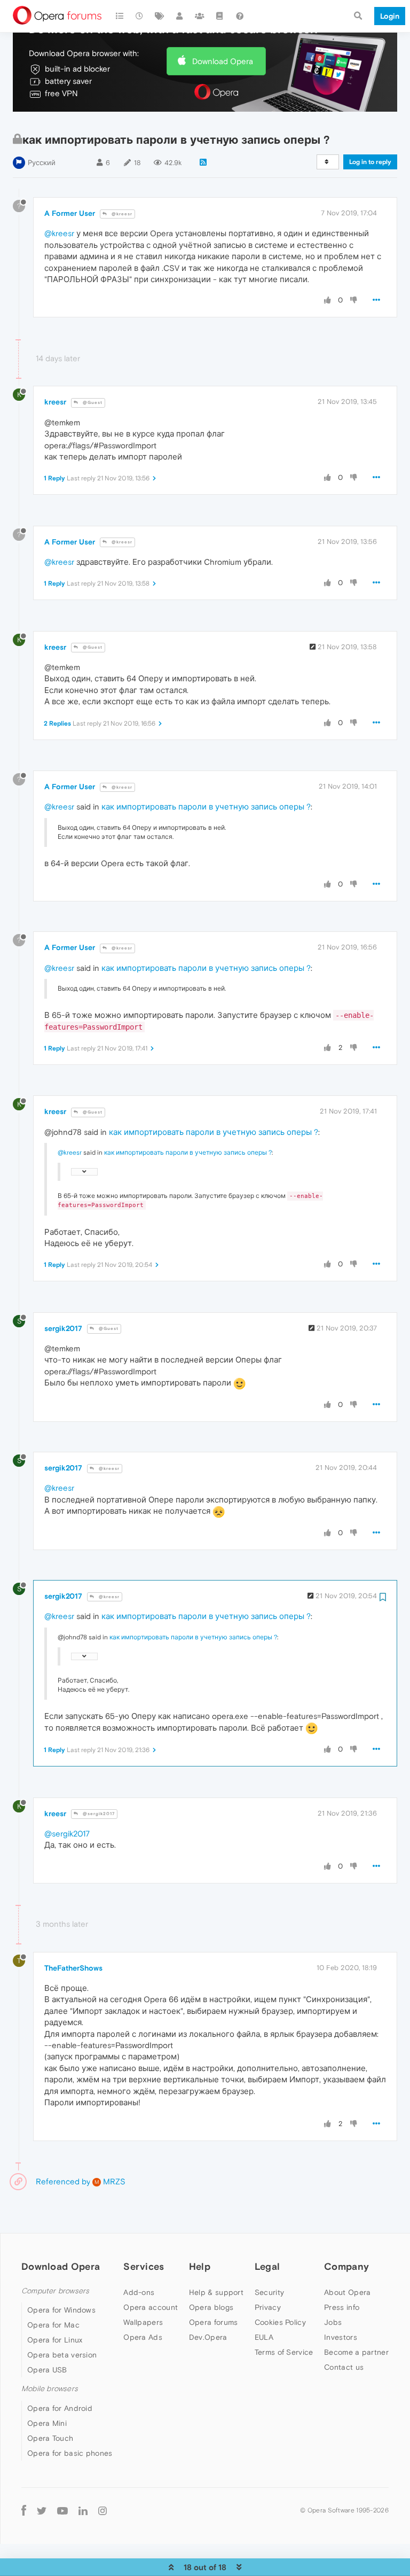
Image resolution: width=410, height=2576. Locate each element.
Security (269, 2292)
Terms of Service (284, 2352)
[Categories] (120, 16)
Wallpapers (143, 2322)
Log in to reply (370, 162)
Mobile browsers (50, 2389)
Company (346, 2266)
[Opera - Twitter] (42, 2511)
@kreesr (121, 214)
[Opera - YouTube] (62, 2511)
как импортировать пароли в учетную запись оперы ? (206, 807)
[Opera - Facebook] (24, 2511)
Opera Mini (47, 2423)
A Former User (70, 213)
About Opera (347, 2292)
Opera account (151, 2307)
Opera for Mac (53, 2325)
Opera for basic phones (70, 2453)
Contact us (344, 2367)
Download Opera (223, 61)
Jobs (333, 2322)
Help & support (216, 2292)
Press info (342, 2307)
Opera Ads (143, 2337)
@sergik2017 (98, 1814)
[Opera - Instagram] (102, 2511)
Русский (42, 163)
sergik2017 (63, 1328)
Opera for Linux (55, 2340)
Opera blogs (211, 2307)
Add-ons (139, 2292)
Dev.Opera (208, 2337)
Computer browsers (55, 2291)
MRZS (110, 2181)
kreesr (55, 402)
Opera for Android (60, 2408)
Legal (267, 2266)
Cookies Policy (280, 2322)
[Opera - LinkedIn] (83, 2511)
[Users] (180, 16)
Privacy (268, 2307)
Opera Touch (50, 2438)
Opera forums (214, 2322)
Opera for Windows (61, 2310)
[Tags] (160, 16)
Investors (341, 2337)
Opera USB (47, 2370)
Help (200, 2266)
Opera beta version (62, 2355)
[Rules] (220, 16)
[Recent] (140, 16)
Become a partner (356, 2352)
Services (144, 2266)
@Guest (92, 403)
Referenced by (63, 2181)
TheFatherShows (73, 1968)
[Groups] (200, 16)
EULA (264, 2337)
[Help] (240, 16)
